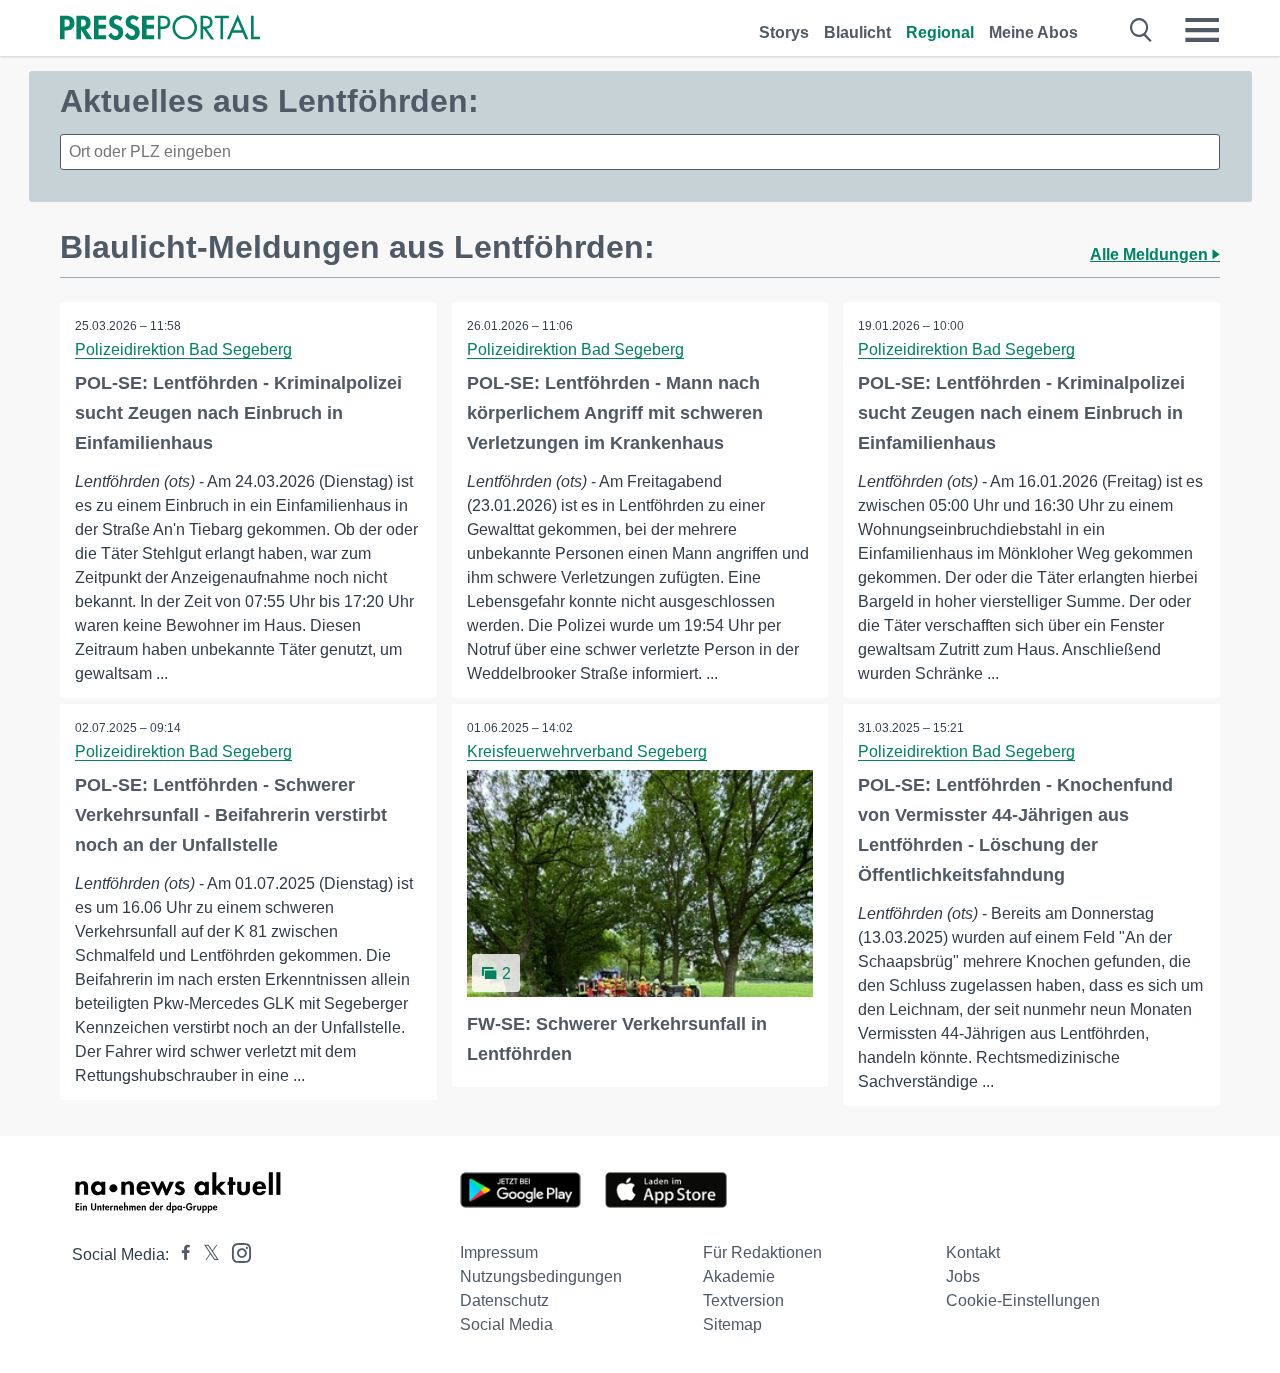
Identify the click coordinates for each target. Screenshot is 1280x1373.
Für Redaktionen (762, 1252)
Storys (784, 32)
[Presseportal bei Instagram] (235, 1251)
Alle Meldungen (1151, 254)
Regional (940, 32)
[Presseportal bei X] (205, 1254)
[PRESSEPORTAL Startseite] (160, 29)
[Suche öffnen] (1141, 30)
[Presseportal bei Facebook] (180, 1254)
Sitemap (732, 1324)
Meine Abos (1033, 32)
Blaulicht (857, 32)
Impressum (499, 1252)
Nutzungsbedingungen (541, 1276)
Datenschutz (504, 1300)
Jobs (963, 1276)
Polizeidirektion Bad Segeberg (183, 349)
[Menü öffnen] (1202, 30)
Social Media (506, 1324)
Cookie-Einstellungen (1023, 1300)
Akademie (739, 1276)
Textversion (743, 1300)
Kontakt (973, 1252)
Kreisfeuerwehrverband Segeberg (587, 751)
